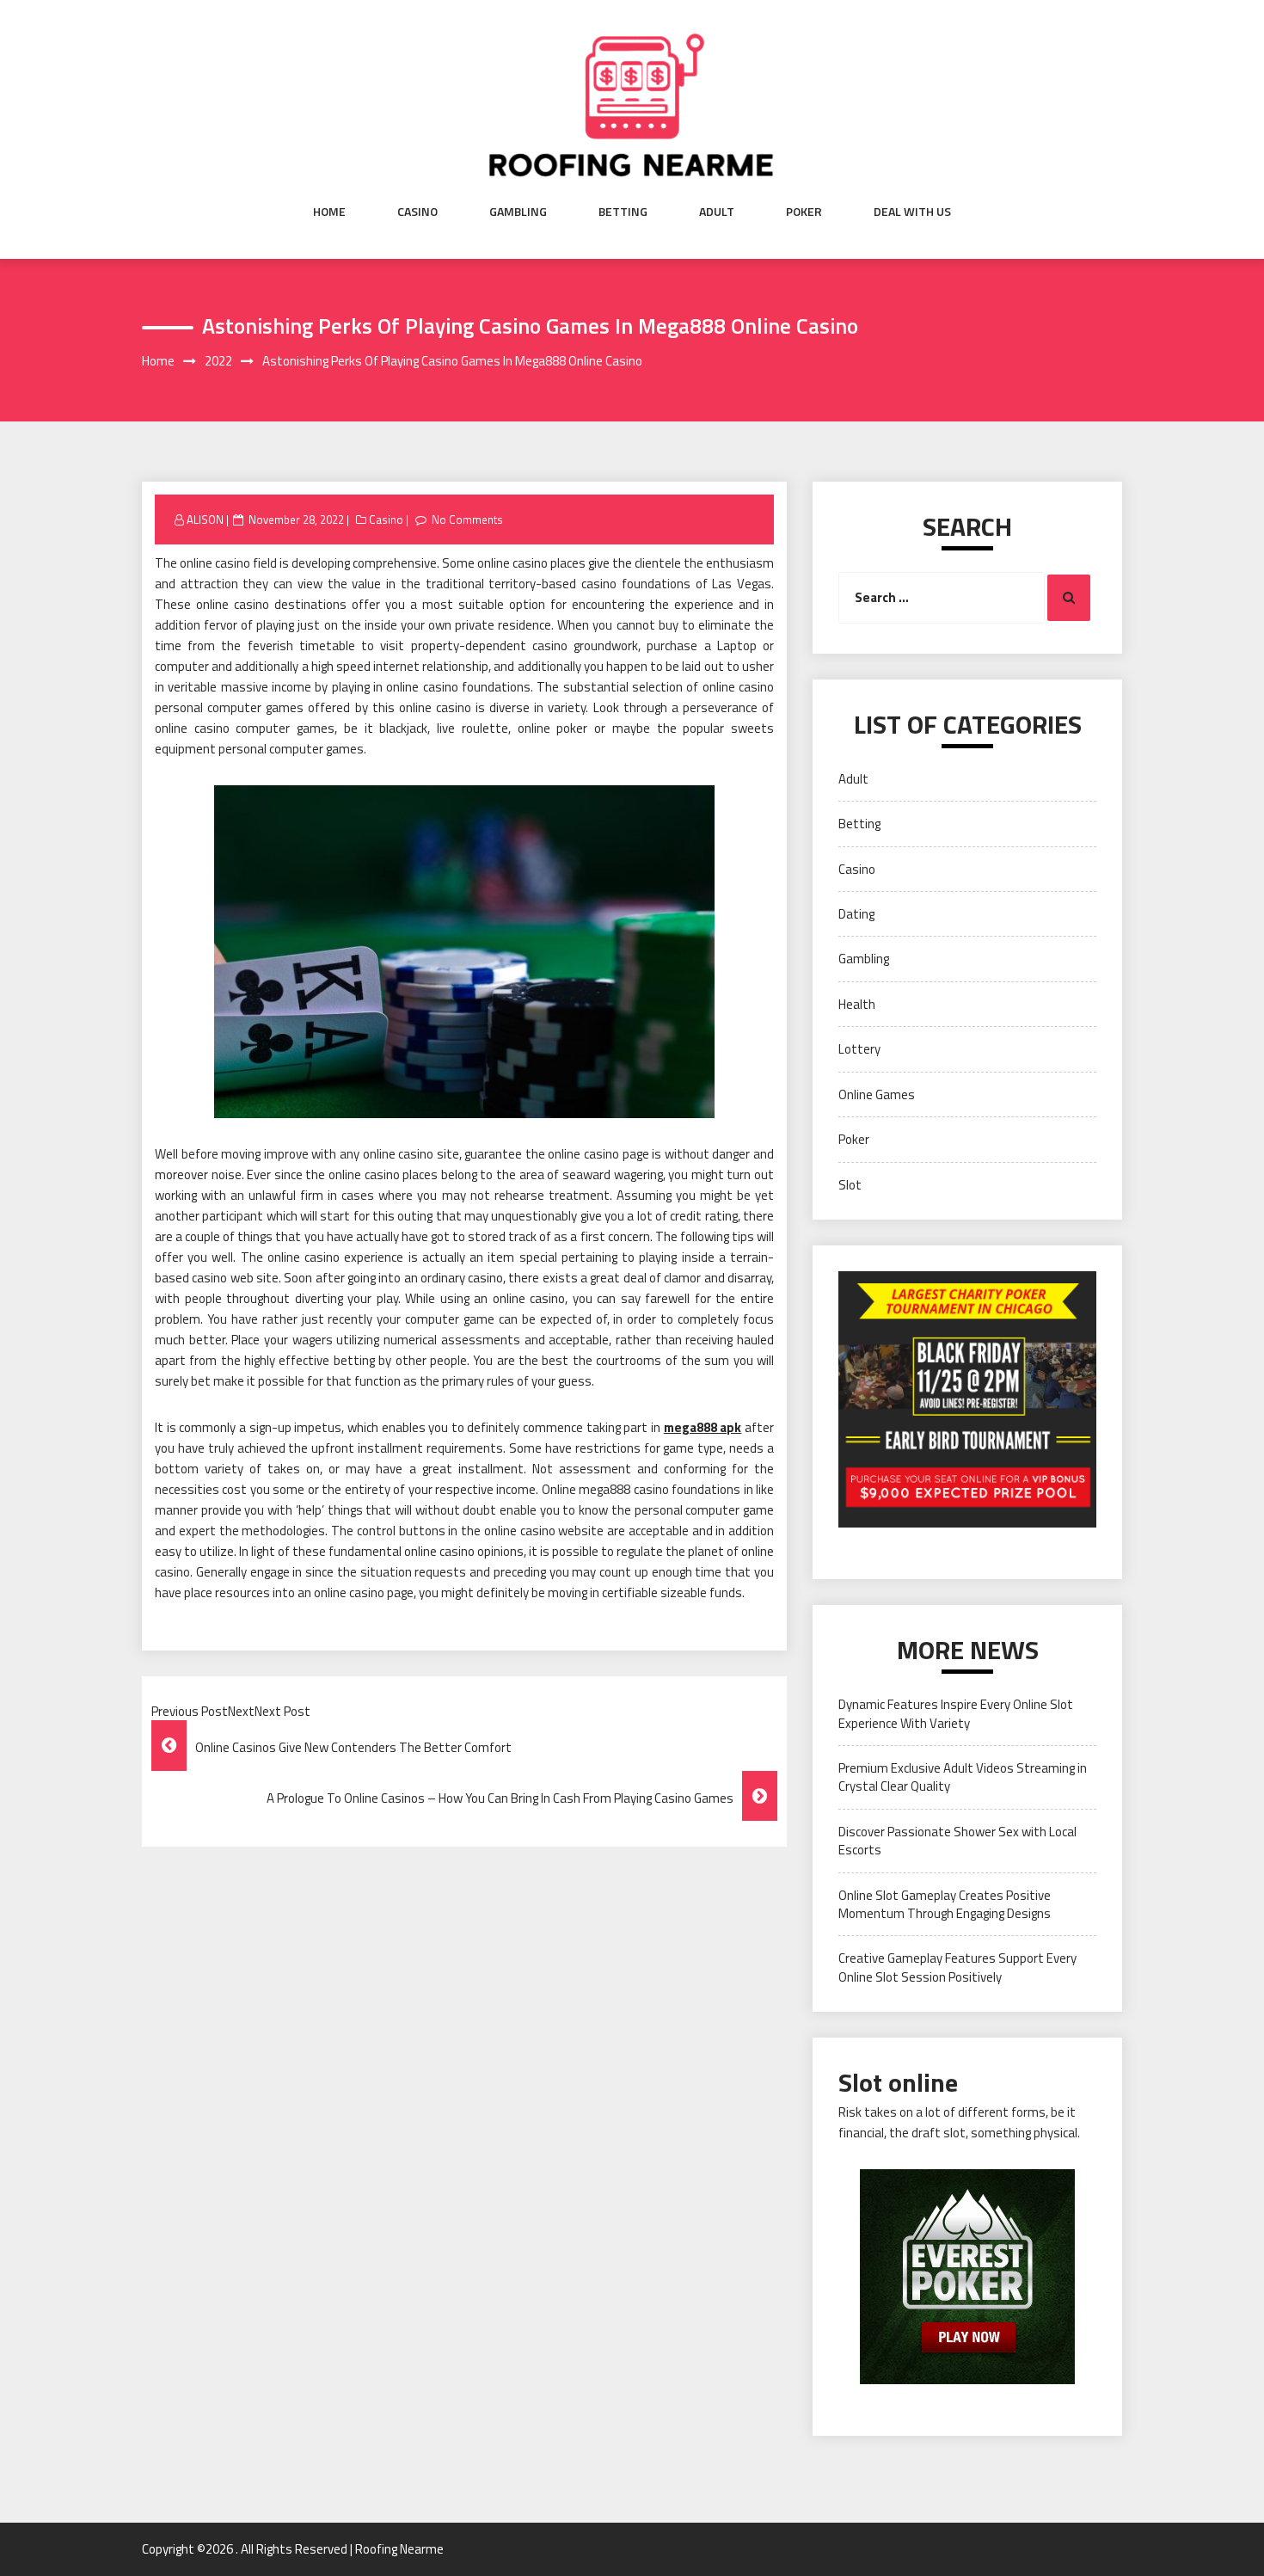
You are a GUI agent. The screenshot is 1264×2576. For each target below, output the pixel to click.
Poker (804, 212)
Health (857, 1004)
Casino (417, 212)
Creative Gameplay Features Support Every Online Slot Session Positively (957, 1967)
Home (329, 212)
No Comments (467, 520)
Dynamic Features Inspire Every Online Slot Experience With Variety (956, 1713)
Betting (623, 212)
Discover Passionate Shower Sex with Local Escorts (957, 1841)
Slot (850, 1185)
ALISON (205, 520)
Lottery (859, 1049)
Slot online (898, 2082)
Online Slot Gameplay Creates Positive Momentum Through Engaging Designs (945, 1904)
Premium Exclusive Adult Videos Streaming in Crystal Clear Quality (963, 1777)
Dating (856, 914)
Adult (717, 212)
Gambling (518, 212)
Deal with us (912, 212)
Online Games (877, 1094)
